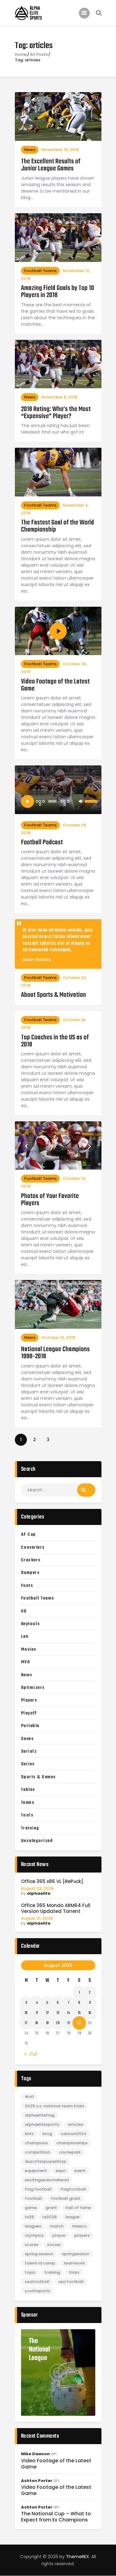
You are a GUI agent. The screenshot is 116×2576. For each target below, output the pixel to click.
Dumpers (30, 1573)
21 (69, 2023)
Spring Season (39, 2254)
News (30, 150)
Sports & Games (39, 1777)
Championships (72, 2143)
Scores (32, 2245)
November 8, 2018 (59, 397)
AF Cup (28, 1535)
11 (37, 2013)
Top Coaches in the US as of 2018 (55, 1041)
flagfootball (73, 2189)
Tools (27, 1815)
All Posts (39, 54)
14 (69, 2013)
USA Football (71, 2282)
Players (29, 1700)
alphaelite (39, 1893)
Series (28, 1764)
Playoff (29, 1713)
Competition (37, 2152)
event (80, 2171)
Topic (30, 2272)
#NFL (29, 2097)
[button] (27, 1146)
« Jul (31, 2054)
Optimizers (33, 1688)
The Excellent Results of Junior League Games (51, 165)
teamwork (74, 2263)
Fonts (27, 1586)
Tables (28, 1790)
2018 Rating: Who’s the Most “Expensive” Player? (56, 413)
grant (51, 2208)
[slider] (90, 801)
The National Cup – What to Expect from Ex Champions (56, 2517)
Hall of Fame (78, 2208)
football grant (66, 2198)
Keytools (31, 1624)
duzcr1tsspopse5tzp (45, 2161)
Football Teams (40, 271)
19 (47, 2023)
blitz (29, 2134)
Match (57, 2226)
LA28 (29, 2217)
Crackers (31, 1560)
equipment (36, 2171)
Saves (28, 1739)
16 (90, 2013)
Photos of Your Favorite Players (50, 1200)
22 (79, 2023)
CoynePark (70, 2152)
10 (26, 2013)
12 (47, 2013)
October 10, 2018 (58, 1337)
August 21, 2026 (37, 1918)
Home (21, 55)
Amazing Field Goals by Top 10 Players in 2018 (58, 292)
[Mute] (81, 801)
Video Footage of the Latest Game (55, 685)
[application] (58, 801)
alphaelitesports (42, 2124)
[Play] (28, 801)
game (31, 2208)
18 (37, 2023)
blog (47, 2134)
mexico (79, 2226)
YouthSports (37, 2291)
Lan (25, 1636)
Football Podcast (42, 843)
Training (30, 1828)
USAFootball (37, 2282)
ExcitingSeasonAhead (47, 2180)
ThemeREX (77, 2557)
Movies (29, 1649)
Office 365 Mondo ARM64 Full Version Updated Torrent (56, 1909)
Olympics (34, 2235)
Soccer (54, 2245)
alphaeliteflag (40, 2115)
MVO (26, 1662)
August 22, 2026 (37, 1888)
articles (75, 2124)
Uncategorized (37, 1841)
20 (58, 2023)
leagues (33, 2226)
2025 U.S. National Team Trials (54, 2106)
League (72, 2217)
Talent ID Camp (40, 2263)
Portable (30, 1726)
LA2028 (49, 2217)
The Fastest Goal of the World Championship (58, 526)
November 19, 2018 (60, 150)
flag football (38, 2189)
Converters (33, 1547)
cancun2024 (73, 2134)
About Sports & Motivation (54, 995)
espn (61, 2171)
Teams (28, 1803)
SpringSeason (76, 2254)
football (33, 2198)
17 (26, 2023)
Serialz (29, 1751)
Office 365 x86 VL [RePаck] (52, 1882)
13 (58, 2013)
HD (24, 1611)
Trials (74, 2272)
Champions (36, 2143)
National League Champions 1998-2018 (55, 1353)
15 (79, 2013)
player (59, 2235)
